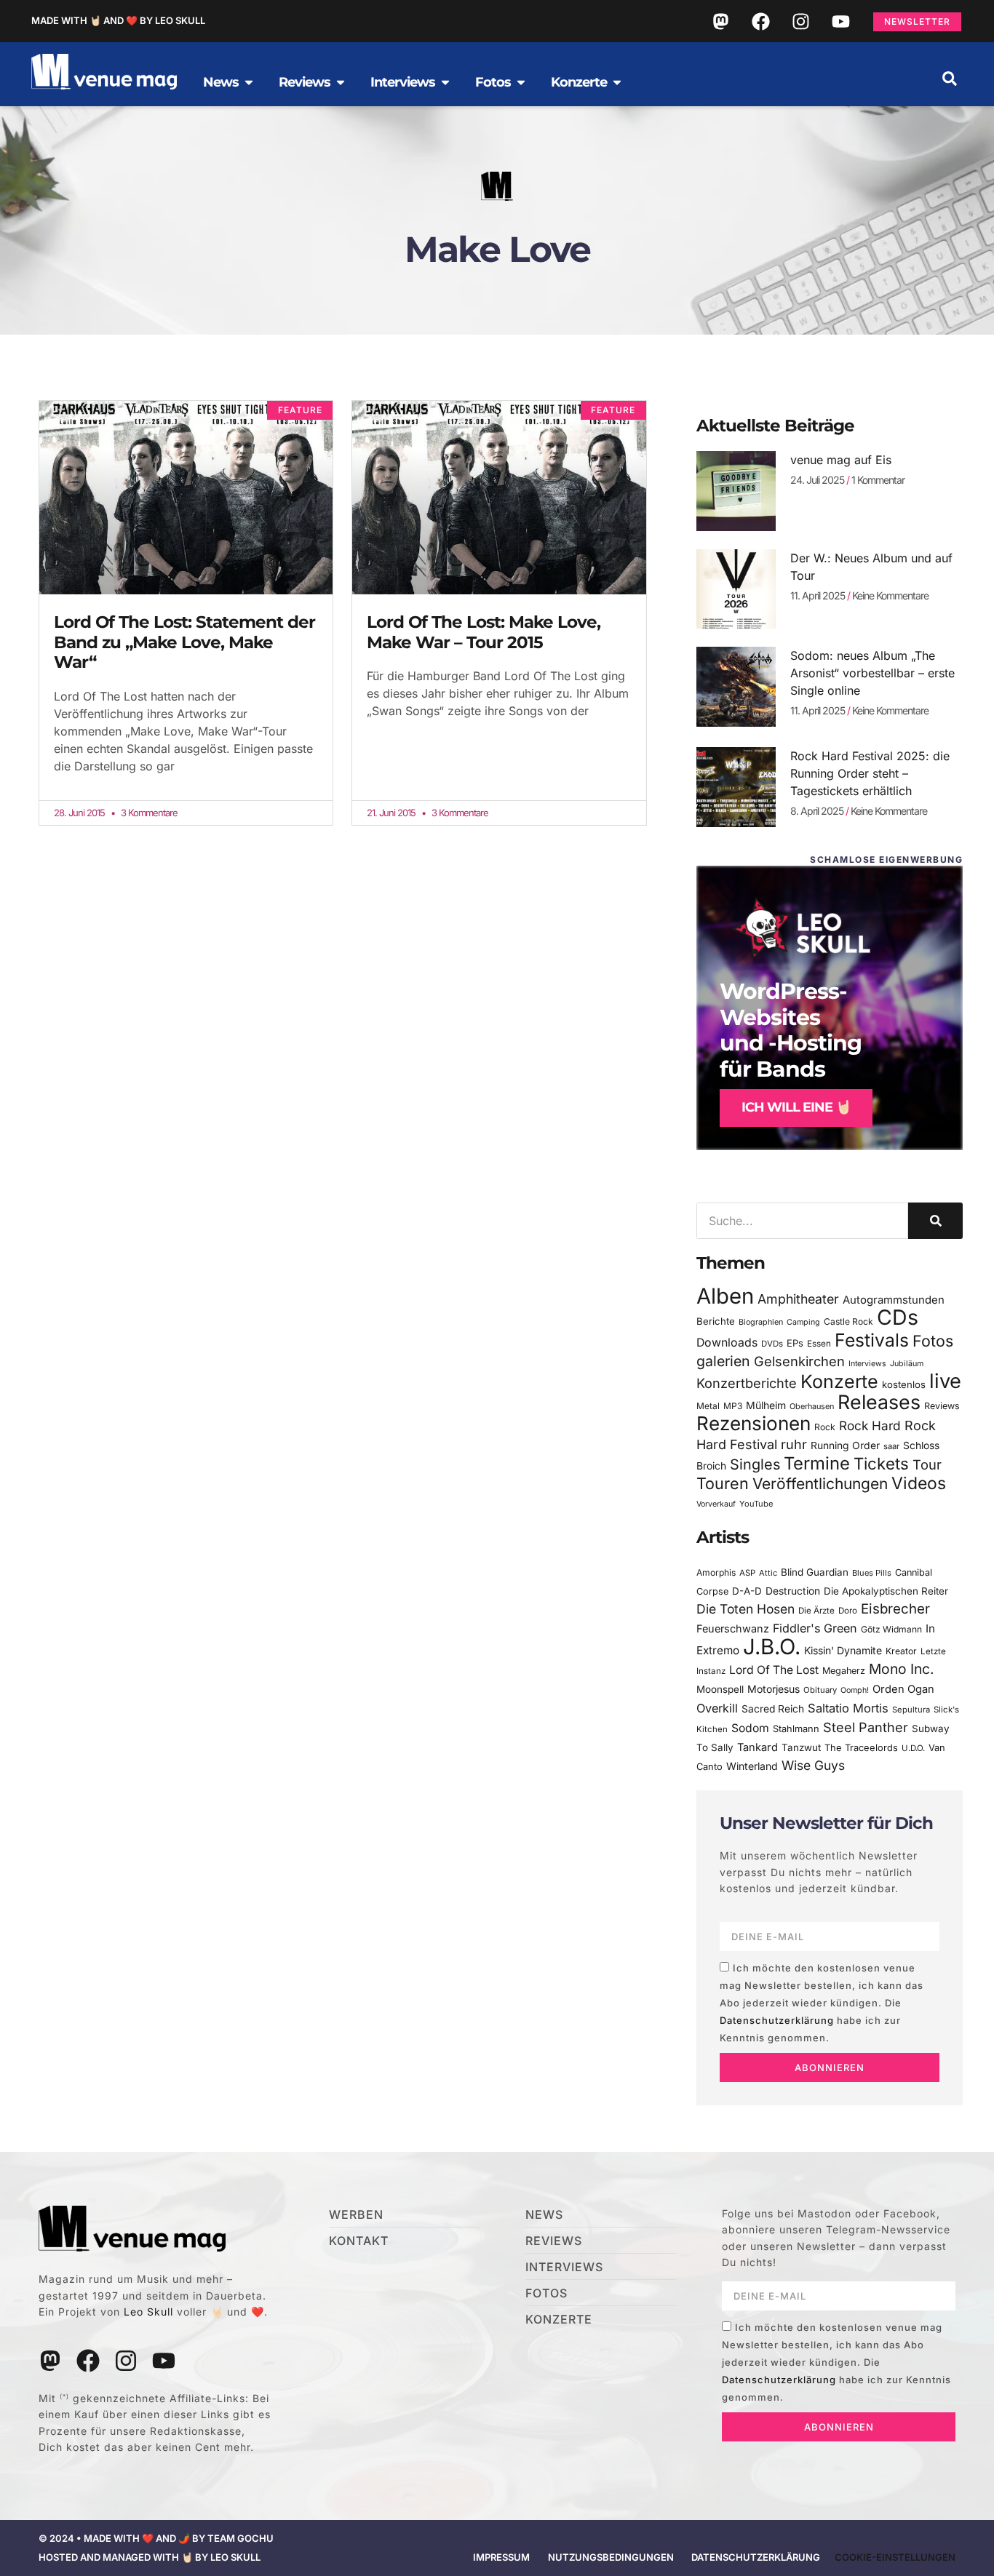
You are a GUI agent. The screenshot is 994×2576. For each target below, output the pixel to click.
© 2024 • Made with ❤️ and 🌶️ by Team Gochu (156, 2538)
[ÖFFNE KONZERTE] (617, 82)
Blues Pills (872, 1573)
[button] (950, 79)
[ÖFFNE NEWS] (249, 82)
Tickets (881, 1463)
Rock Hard (870, 1425)
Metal (708, 1406)
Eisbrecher (895, 1609)
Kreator (901, 1651)
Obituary (820, 1690)
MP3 (733, 1406)
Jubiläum (907, 1364)
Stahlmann (796, 1729)
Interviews (867, 1364)
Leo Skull (148, 2312)
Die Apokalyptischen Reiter (886, 1591)
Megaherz (844, 1671)
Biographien (761, 1322)
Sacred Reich (773, 1709)
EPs (795, 1343)
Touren (723, 1483)
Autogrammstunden (894, 1300)
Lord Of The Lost (774, 1670)
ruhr (794, 1444)
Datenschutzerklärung (777, 2020)
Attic (768, 1573)
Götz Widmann (891, 1629)
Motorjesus (774, 1689)
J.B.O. (772, 1647)
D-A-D (747, 1591)
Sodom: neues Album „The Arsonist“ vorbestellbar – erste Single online (872, 673)
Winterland (752, 1766)
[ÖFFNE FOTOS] (521, 82)
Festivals (872, 1340)
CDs (898, 1317)
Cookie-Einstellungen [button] (895, 2557)
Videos (919, 1483)
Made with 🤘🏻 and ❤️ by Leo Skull (118, 20)
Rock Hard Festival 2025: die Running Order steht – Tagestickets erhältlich (870, 773)
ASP (747, 1573)
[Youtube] (840, 21)
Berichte (716, 1321)
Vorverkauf (716, 1504)
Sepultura (911, 1710)
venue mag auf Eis (841, 460)
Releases (879, 1402)
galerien (723, 1361)
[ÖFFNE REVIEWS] (341, 82)
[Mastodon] (720, 21)
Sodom (750, 1728)
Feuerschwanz (733, 1628)
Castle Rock (848, 1321)
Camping (803, 1322)
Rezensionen (754, 1423)
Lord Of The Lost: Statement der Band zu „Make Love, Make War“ (184, 642)
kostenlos (904, 1384)
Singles (755, 1464)
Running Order (845, 1445)
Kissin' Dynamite (843, 1650)
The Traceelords (861, 1748)
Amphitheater (798, 1299)
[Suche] (935, 1221)
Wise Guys (813, 1765)
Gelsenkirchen (799, 1361)
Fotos (933, 1341)
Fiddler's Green (815, 1628)
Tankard (758, 1747)
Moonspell (720, 1689)
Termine (817, 1463)
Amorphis (716, 1572)
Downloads (727, 1343)
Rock (825, 1427)
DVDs (772, 1344)
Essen (819, 1344)
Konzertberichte (747, 1383)
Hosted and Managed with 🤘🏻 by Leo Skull (150, 2557)
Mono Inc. (902, 1669)
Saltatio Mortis (848, 1708)
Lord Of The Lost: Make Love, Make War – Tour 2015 (484, 632)
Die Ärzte (816, 1611)
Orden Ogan (903, 1689)
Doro (848, 1611)
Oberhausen (812, 1406)
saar (891, 1446)
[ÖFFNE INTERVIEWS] (445, 82)
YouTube (756, 1504)
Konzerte (839, 1381)
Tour (927, 1464)
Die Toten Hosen (745, 1609)
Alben (725, 1296)
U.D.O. (913, 1748)
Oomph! (855, 1690)
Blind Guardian (815, 1572)
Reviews (942, 1406)
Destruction (793, 1591)
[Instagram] (800, 21)
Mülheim (766, 1405)
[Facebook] (760, 21)
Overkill (717, 1708)
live (945, 1381)
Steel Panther (866, 1727)
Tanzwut (801, 1747)
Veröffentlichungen (820, 1484)
